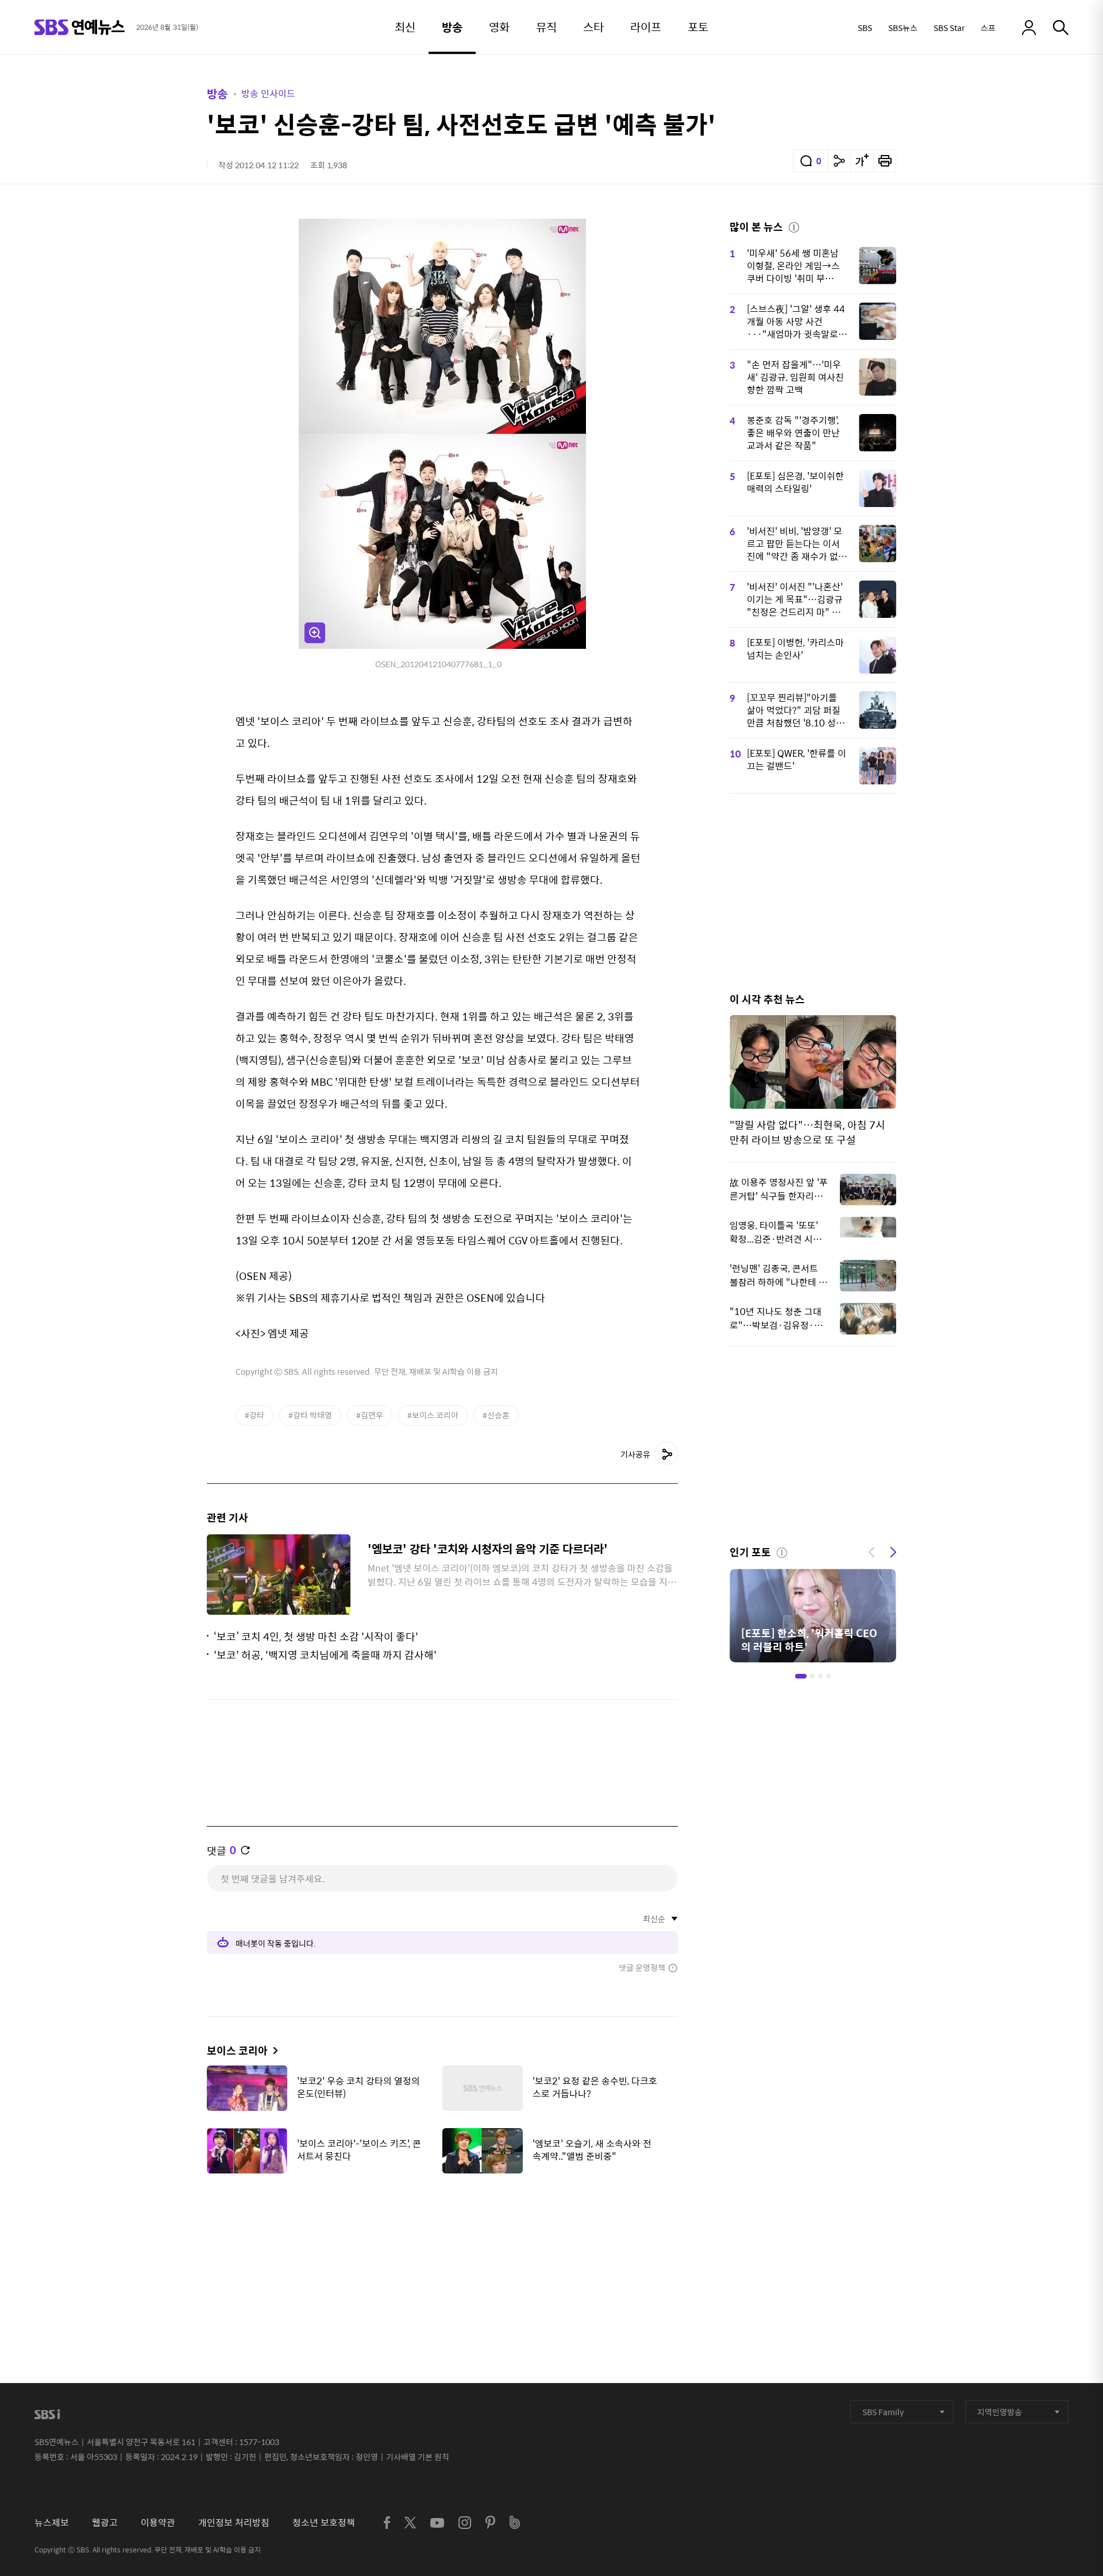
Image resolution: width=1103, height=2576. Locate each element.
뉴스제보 (52, 2522)
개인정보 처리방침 (234, 2522)
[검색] (1061, 28)
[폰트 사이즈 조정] (862, 161)
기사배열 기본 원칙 (418, 2457)
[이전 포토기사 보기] (871, 1551)
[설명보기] (794, 226)
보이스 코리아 (237, 2050)
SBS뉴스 (903, 28)
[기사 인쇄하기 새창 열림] (885, 161)
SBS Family (883, 2412)
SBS (865, 28)
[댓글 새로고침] (245, 1850)
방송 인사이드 (268, 93)
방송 (217, 93)
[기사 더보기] (273, 2050)
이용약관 (158, 2522)
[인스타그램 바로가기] (465, 2523)
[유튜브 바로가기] (437, 2523)
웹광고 (105, 2522)
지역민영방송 (1000, 2412)
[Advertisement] (442, 2240)
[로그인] (1029, 28)
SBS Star (949, 28)
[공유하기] (839, 161)
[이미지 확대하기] (315, 633)
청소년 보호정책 (324, 2522)
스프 (988, 28)
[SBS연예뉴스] (80, 27)
